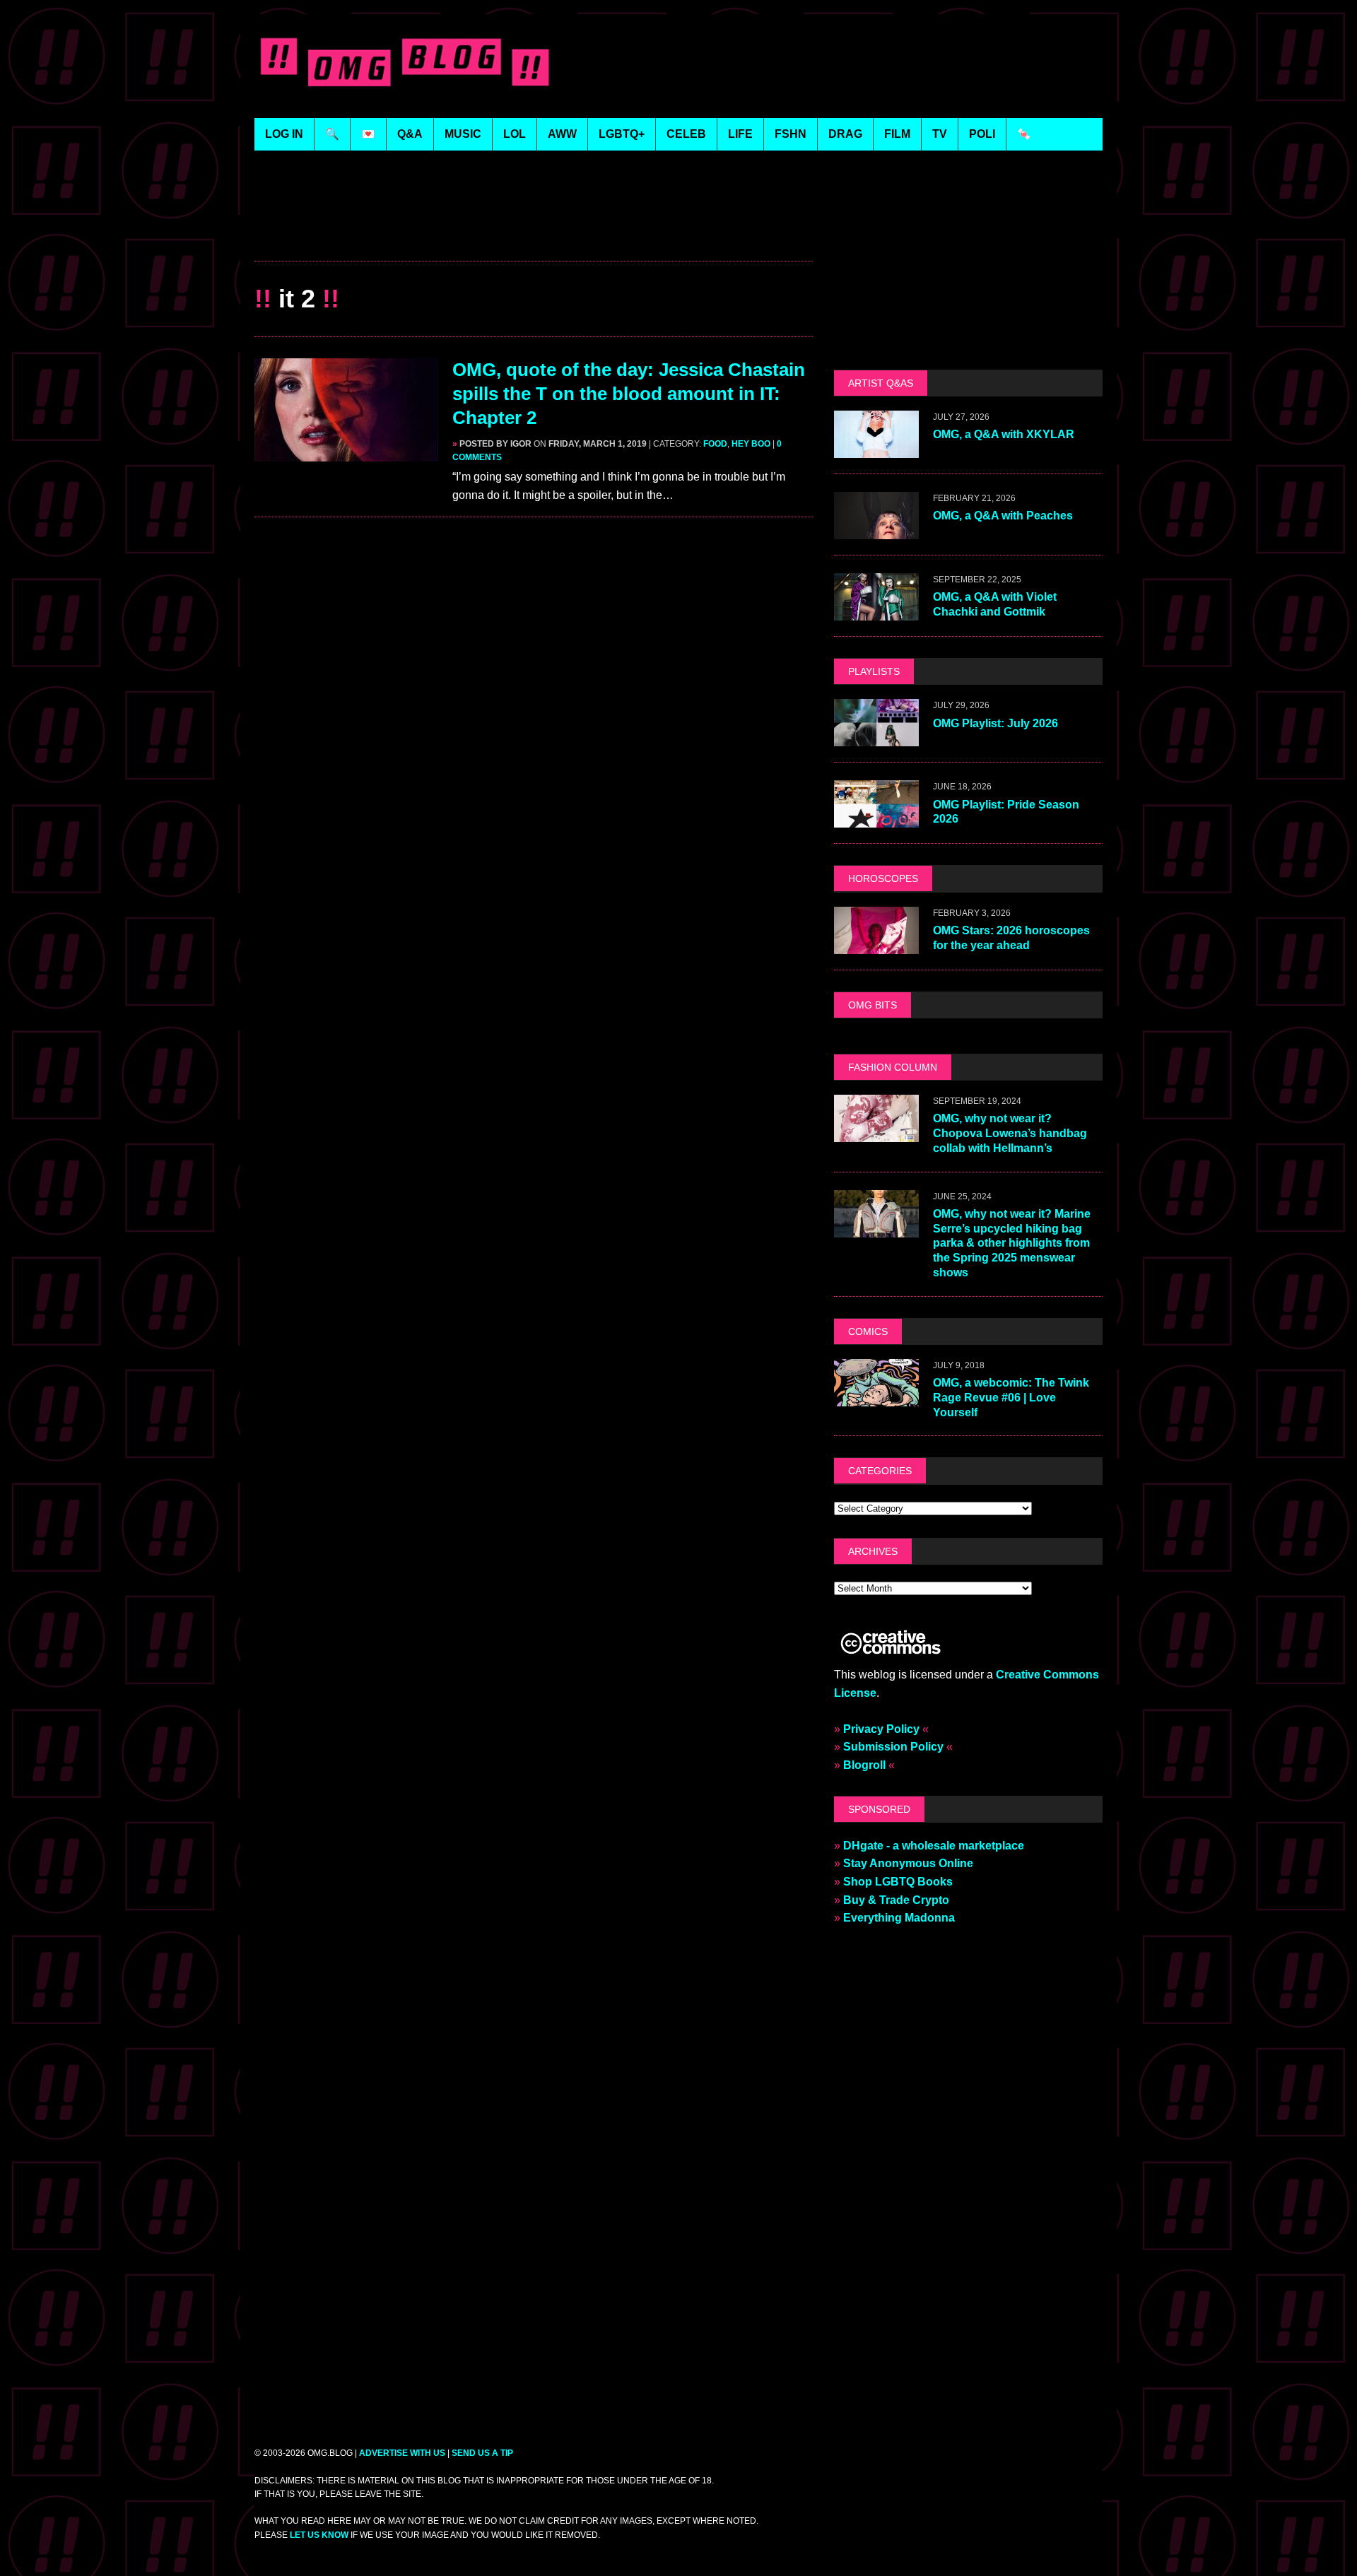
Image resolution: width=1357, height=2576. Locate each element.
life (740, 134)
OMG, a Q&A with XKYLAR (1004, 434)
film (897, 134)
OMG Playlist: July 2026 (995, 723)
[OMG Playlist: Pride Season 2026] (876, 819)
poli (982, 134)
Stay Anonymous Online (908, 1863)
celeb (686, 134)
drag (845, 134)
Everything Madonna (899, 1918)
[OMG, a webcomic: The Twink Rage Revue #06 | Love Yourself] (876, 1397)
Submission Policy (893, 1747)
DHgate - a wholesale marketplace (934, 1846)
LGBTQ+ (622, 134)
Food (715, 444)
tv (940, 134)
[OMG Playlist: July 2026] (876, 737)
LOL (515, 134)
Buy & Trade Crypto (896, 1900)
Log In (284, 134)
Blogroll (864, 1765)
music (463, 134)
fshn (791, 134)
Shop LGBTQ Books (898, 1882)
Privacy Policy (881, 1729)
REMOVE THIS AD (534, 230)
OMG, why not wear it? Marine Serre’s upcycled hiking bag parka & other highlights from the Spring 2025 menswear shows (1012, 1243)
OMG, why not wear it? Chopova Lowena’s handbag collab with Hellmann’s (1010, 1133)
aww (562, 134)
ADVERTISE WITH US (402, 2453)
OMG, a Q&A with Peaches (1003, 516)
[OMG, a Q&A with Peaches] (876, 530)
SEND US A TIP (482, 2453)
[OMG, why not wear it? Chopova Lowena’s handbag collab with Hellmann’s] (876, 1133)
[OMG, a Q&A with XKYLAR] (876, 449)
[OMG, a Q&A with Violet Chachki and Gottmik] (876, 612)
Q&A (410, 134)
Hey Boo (751, 444)
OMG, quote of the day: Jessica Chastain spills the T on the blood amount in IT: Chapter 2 (629, 394)
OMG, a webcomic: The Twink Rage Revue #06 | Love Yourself (1011, 1398)
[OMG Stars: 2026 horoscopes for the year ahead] (876, 945)
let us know (319, 2535)
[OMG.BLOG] (405, 59)
